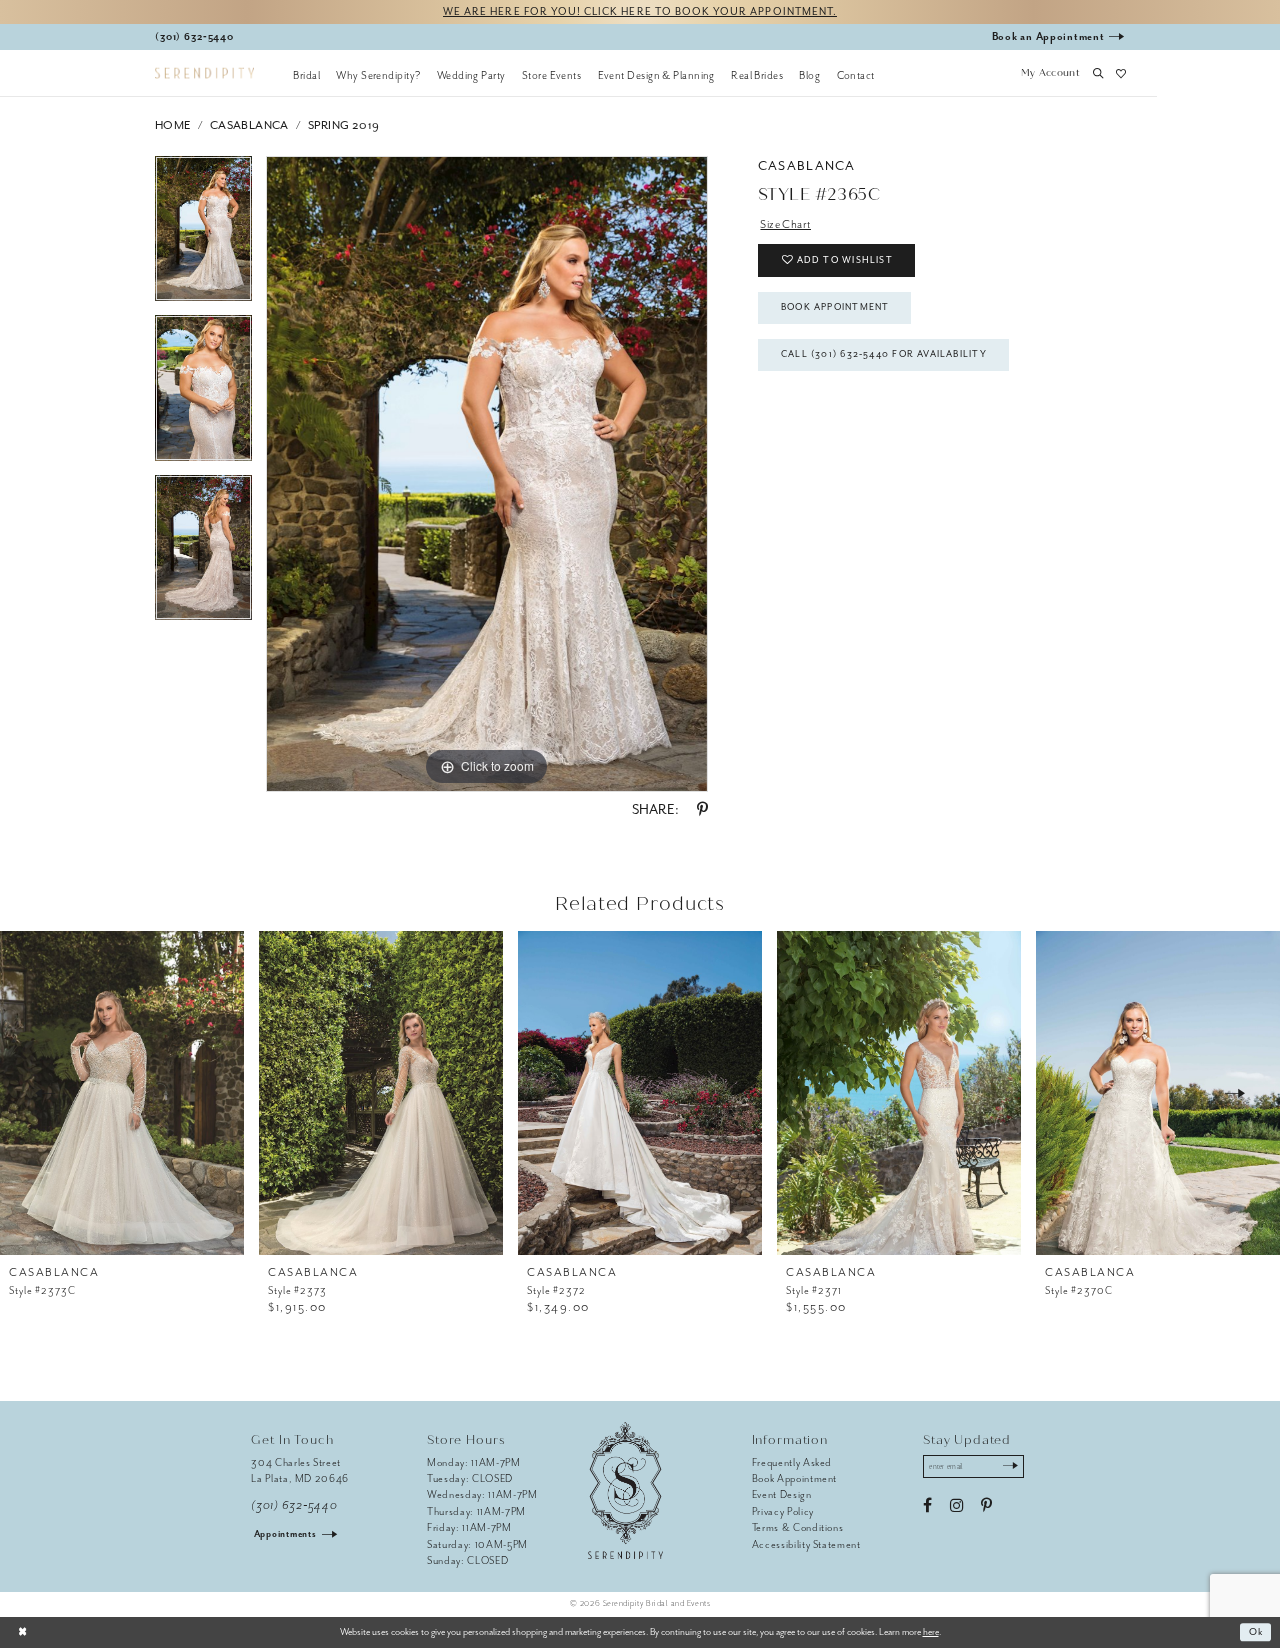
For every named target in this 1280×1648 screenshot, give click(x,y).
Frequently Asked (792, 1462)
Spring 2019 (343, 125)
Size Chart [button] (785, 224)
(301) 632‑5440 (294, 1505)
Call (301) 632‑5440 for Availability (884, 354)
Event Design (782, 1494)
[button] (1050, 75)
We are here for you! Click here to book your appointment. (640, 11)
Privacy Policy (783, 1511)
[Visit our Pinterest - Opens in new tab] (986, 1506)
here (931, 1632)
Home (173, 125)
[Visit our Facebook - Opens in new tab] (927, 1506)
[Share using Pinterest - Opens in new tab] (702, 810)
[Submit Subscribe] (1010, 1467)
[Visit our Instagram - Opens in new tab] (956, 1506)
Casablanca (249, 125)
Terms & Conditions (798, 1527)
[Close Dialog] (22, 1632)
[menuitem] (306, 75)
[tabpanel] (203, 236)
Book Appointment (835, 307)
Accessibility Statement (806, 1544)
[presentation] (122, 1093)
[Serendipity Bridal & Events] (204, 73)
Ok (1256, 1632)
